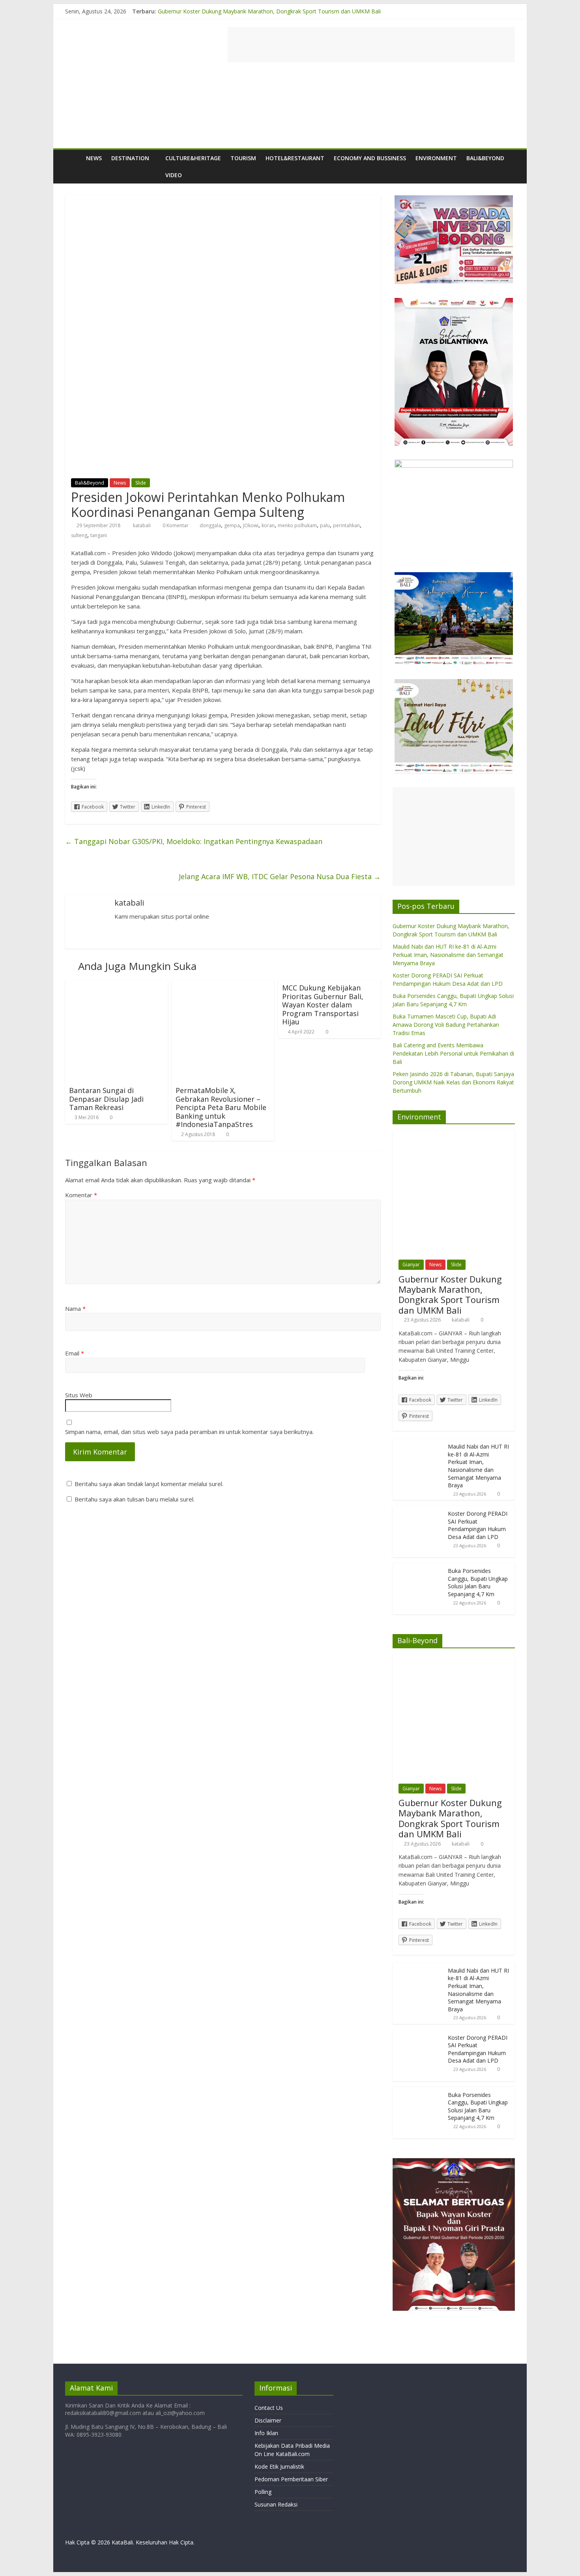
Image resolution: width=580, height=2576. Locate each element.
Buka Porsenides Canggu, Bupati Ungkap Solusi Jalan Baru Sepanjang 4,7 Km (478, 1582)
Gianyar (411, 1265)
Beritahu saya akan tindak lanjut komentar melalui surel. (149, 1484)
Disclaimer (268, 2420)
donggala (210, 525)
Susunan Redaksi (276, 2504)
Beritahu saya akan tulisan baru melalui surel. (135, 1499)
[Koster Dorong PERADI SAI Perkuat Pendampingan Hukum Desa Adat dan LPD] (418, 1510)
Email (75, 1353)
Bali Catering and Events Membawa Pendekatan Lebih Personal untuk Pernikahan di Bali (453, 1053)
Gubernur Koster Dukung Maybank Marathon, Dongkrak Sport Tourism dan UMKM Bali (269, 11)
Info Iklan (266, 2433)
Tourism (243, 158)
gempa (232, 525)
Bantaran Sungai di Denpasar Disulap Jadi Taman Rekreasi (106, 1099)
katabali (142, 525)
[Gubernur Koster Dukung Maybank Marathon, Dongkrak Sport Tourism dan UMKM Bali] (454, 1134)
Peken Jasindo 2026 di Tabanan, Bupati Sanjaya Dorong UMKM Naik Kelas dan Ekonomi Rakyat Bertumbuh (453, 1082)
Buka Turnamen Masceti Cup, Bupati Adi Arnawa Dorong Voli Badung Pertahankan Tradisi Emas (446, 1025)
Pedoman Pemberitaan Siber (291, 2479)
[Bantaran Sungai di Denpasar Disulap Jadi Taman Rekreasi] (116, 985)
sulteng (79, 535)
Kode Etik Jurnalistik (279, 2466)
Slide (141, 483)
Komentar (81, 1195)
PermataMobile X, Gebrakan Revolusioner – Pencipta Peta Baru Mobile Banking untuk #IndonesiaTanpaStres (221, 1107)
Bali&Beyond (485, 158)
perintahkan (346, 525)
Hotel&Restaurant (295, 158)
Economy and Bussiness (370, 158)
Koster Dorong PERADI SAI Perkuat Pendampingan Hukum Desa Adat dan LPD (478, 1525)
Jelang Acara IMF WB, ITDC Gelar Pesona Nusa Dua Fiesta (280, 876)
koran (268, 525)
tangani (99, 535)
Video (174, 175)
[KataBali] (73, 158)
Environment (436, 158)
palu (325, 525)
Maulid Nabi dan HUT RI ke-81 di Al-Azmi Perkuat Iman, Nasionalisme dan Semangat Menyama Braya (448, 955)
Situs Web (79, 1395)
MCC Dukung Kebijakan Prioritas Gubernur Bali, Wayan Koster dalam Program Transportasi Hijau (323, 1005)
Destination (130, 158)
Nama (75, 1309)
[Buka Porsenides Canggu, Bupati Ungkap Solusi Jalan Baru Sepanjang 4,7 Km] (418, 1567)
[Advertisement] (371, 45)
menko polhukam (297, 525)
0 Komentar (175, 525)
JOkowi (251, 525)
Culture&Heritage (193, 158)
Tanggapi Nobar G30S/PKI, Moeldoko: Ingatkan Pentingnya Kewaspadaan (194, 841)
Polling (263, 2492)
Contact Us (269, 2408)
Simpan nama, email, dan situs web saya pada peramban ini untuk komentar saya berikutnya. (189, 1432)
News (94, 158)
